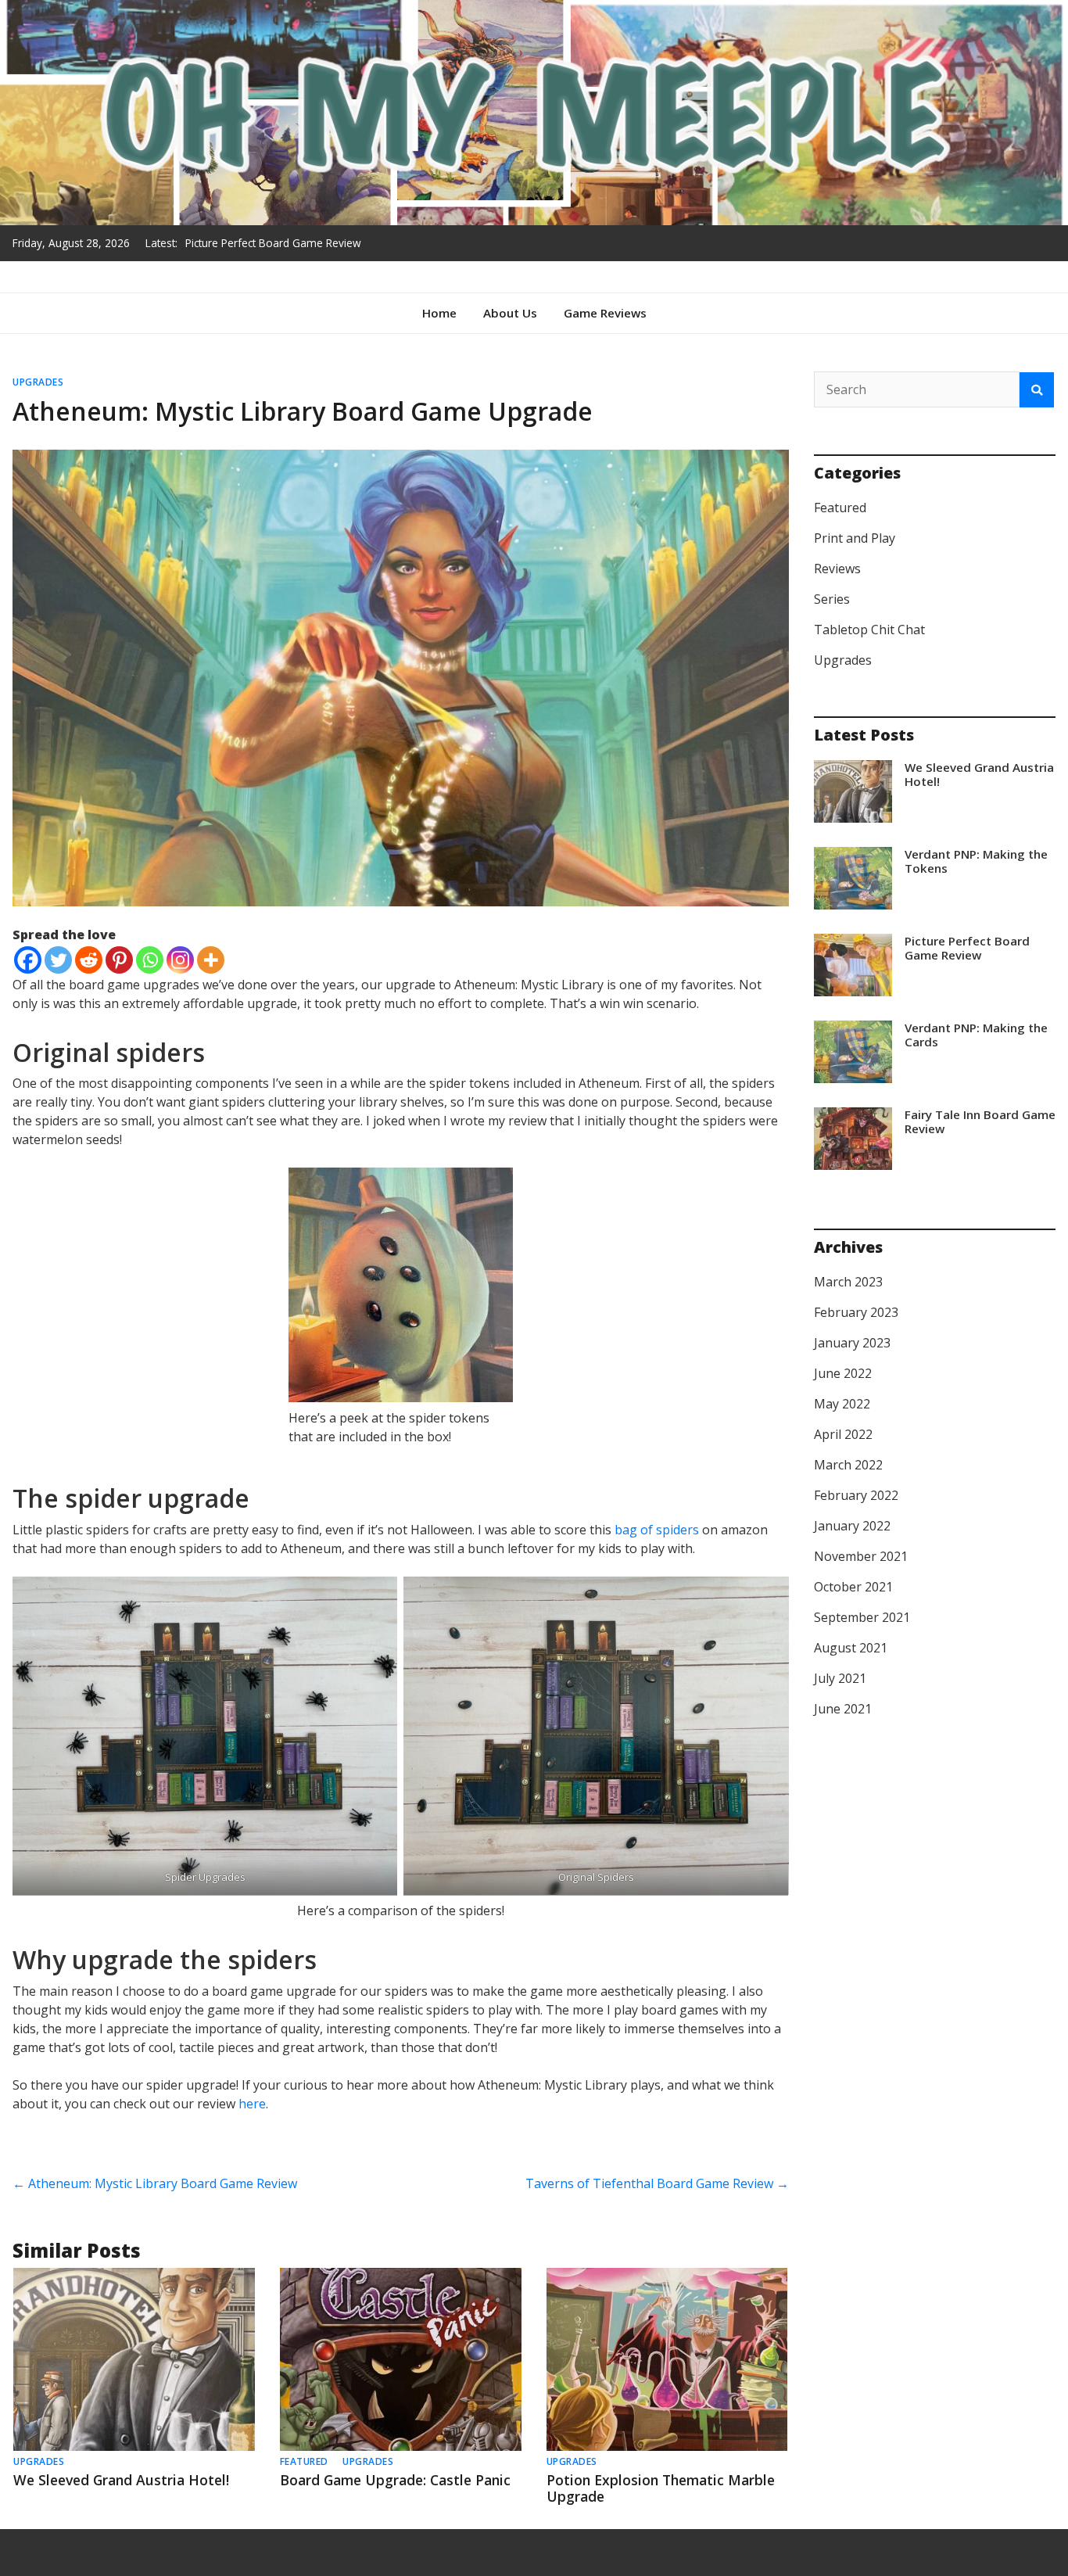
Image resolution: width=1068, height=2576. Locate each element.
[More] (211, 960)
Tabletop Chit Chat (869, 630)
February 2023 (856, 1312)
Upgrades (38, 382)
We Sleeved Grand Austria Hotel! (121, 2480)
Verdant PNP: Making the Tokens (976, 861)
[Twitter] (58, 960)
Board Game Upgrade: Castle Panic (395, 2480)
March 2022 (848, 1465)
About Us (510, 313)
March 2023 (848, 1282)
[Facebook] (28, 960)
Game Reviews (605, 313)
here (252, 2104)
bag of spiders (657, 1530)
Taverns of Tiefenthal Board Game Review (657, 2183)
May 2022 (842, 1404)
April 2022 (843, 1434)
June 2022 (843, 1373)
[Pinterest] (119, 960)
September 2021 (862, 1617)
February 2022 (856, 1495)
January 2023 (852, 1343)
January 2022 (852, 1526)
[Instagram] (180, 960)
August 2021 (851, 1648)
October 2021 (853, 1587)
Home (439, 313)
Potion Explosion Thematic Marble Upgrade (661, 2488)
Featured (304, 2461)
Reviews (837, 569)
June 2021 (843, 1709)
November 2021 (861, 1556)
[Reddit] (89, 960)
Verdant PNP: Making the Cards (262, 248)
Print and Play (855, 538)
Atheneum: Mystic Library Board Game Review (155, 2183)
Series (832, 599)
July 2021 (840, 1678)
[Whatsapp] (150, 960)
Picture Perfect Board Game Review (967, 948)
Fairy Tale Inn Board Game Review (980, 1121)
